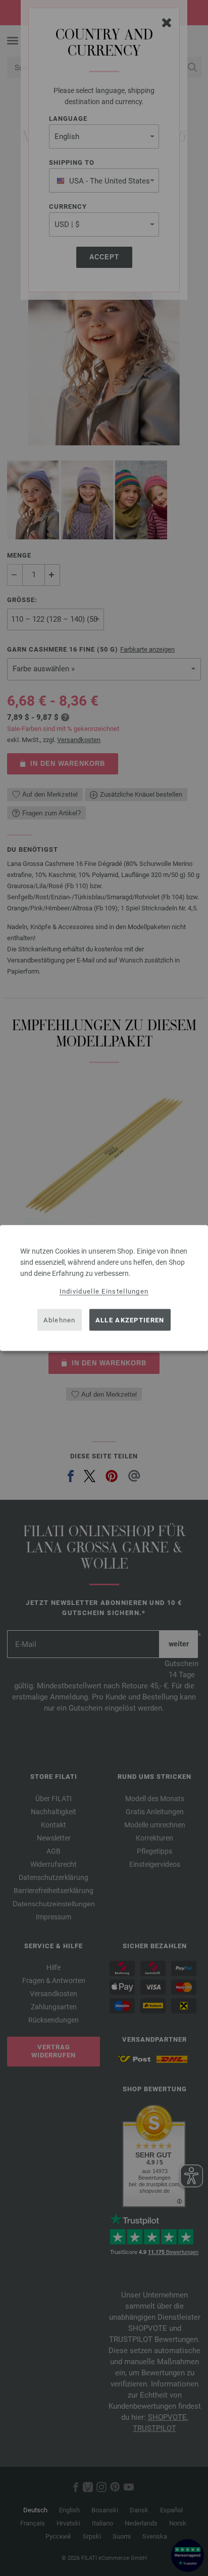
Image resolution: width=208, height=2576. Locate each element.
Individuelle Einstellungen (104, 1291)
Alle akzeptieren (130, 1320)
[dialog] (104, 1288)
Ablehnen (59, 1320)
